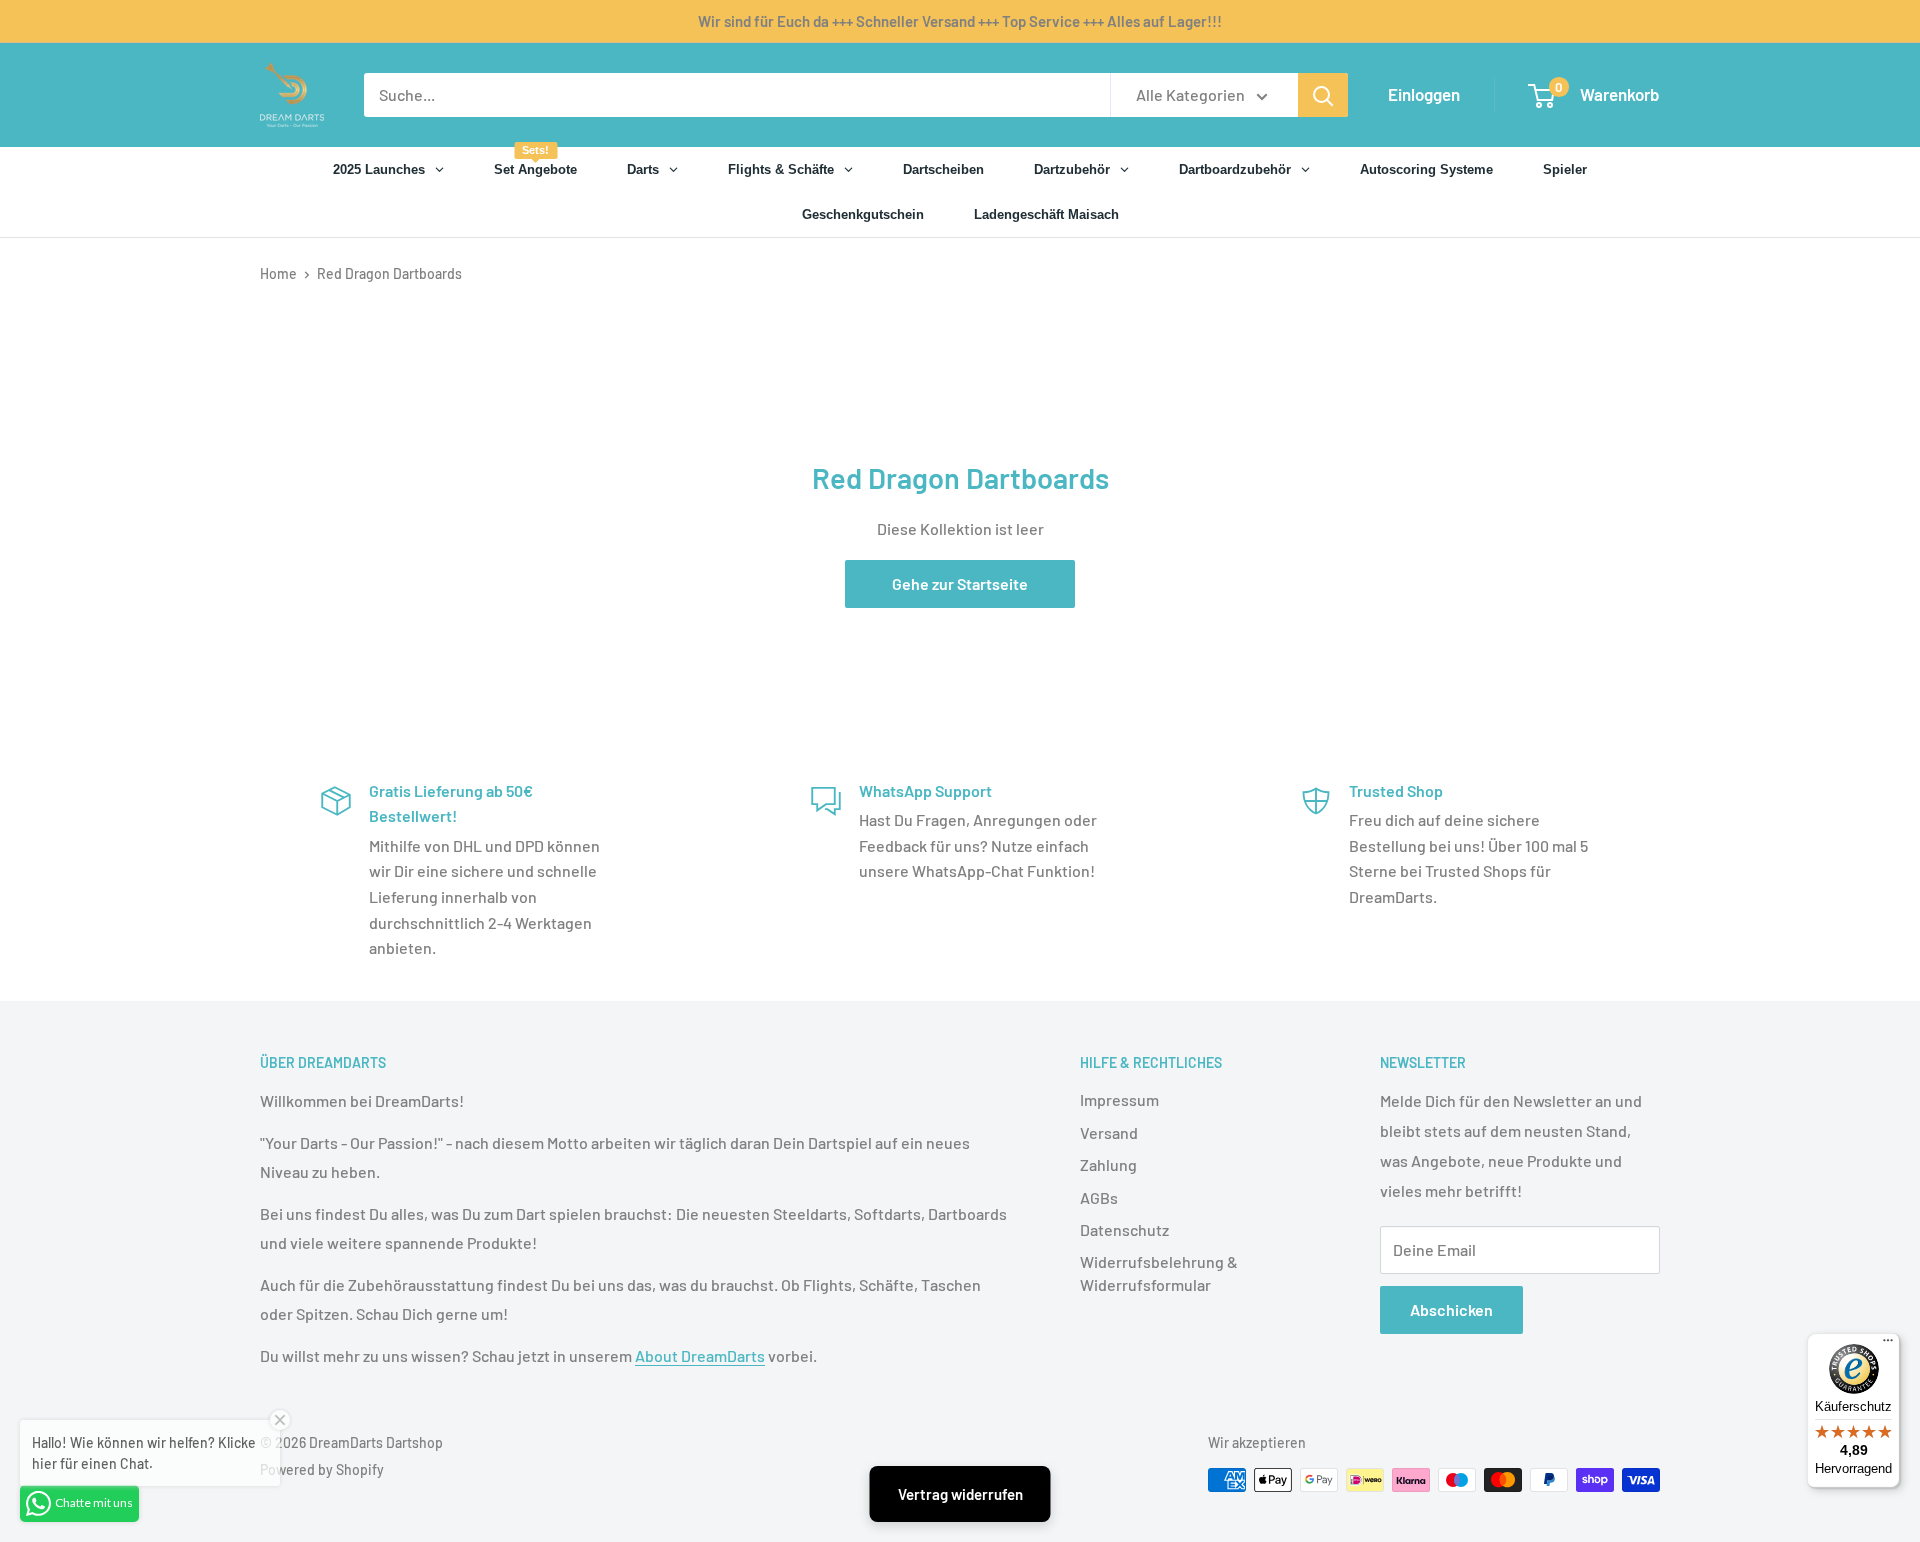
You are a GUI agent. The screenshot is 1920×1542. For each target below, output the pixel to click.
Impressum (1119, 1099)
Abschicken (1451, 1309)
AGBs (1099, 1197)
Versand (1109, 1132)
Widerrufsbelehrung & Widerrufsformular (1159, 1272)
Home (278, 273)
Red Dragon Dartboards (389, 273)
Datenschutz (1124, 1229)
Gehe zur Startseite (960, 583)
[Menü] (1888, 1345)
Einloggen (1424, 94)
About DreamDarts (700, 1355)
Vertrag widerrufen (960, 1494)
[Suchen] (1323, 95)
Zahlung (1108, 1164)
